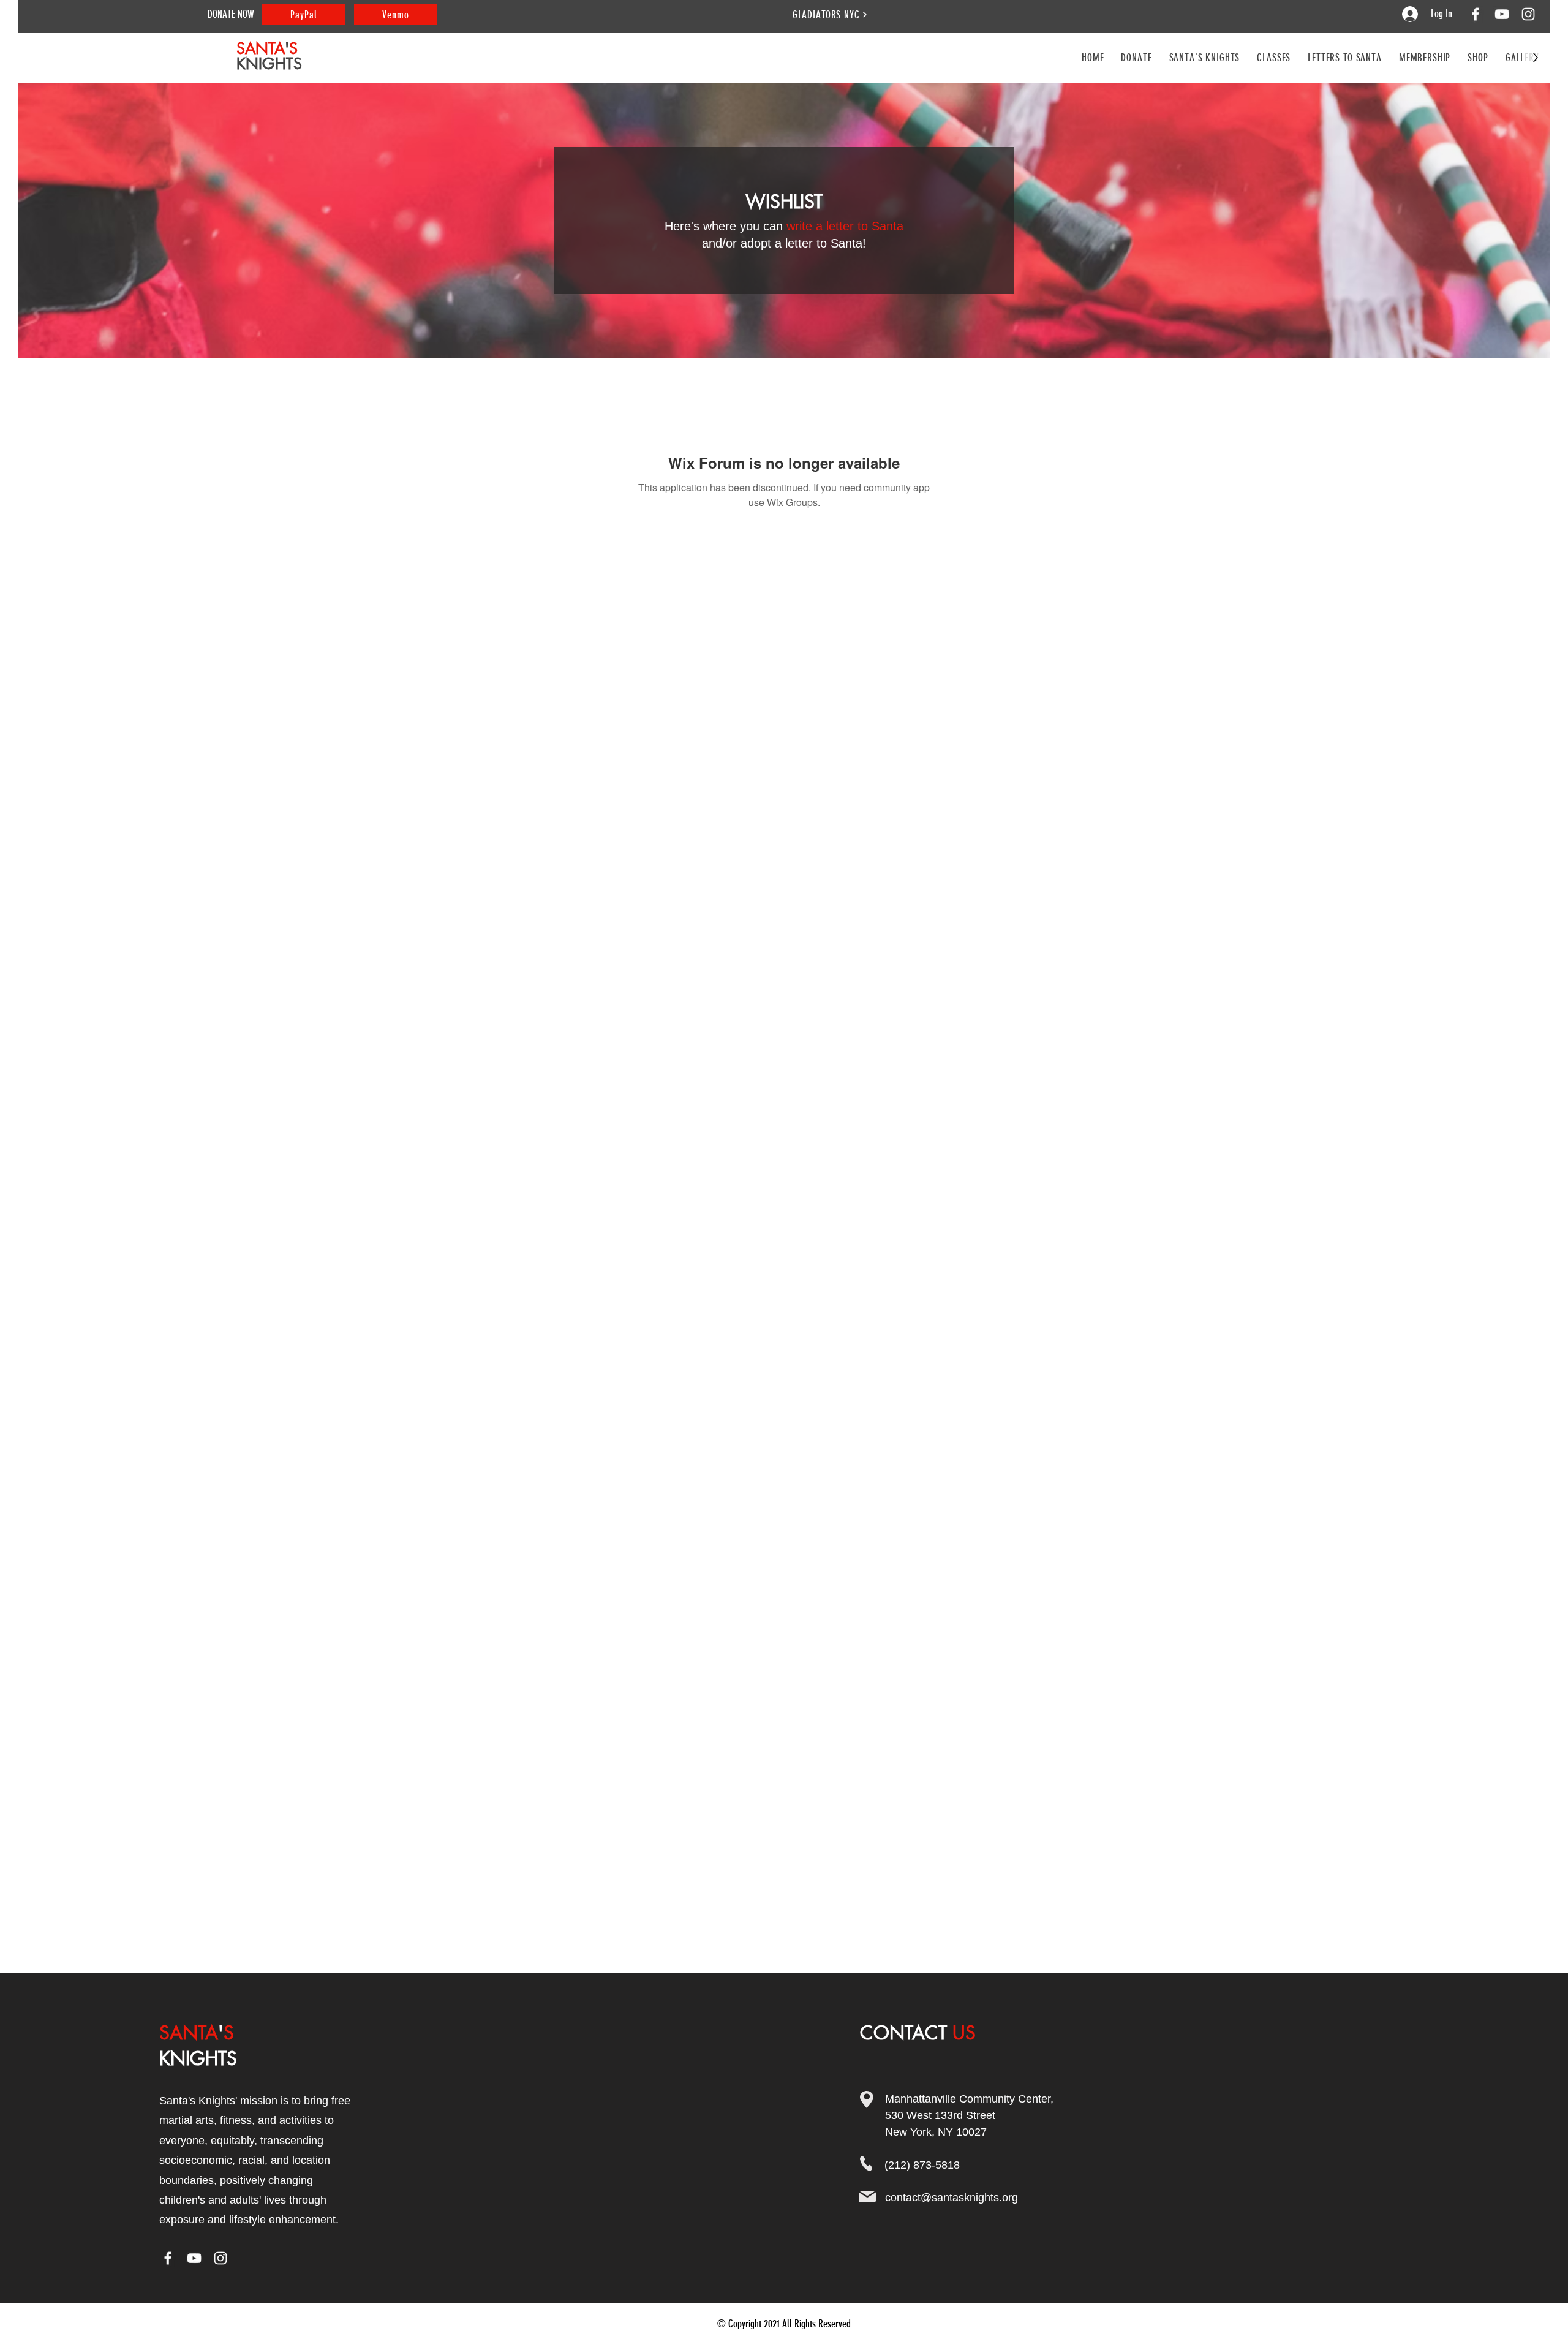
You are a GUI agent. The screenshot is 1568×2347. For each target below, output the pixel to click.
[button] (1274, 58)
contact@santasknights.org (952, 2198)
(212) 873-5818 (922, 2165)
